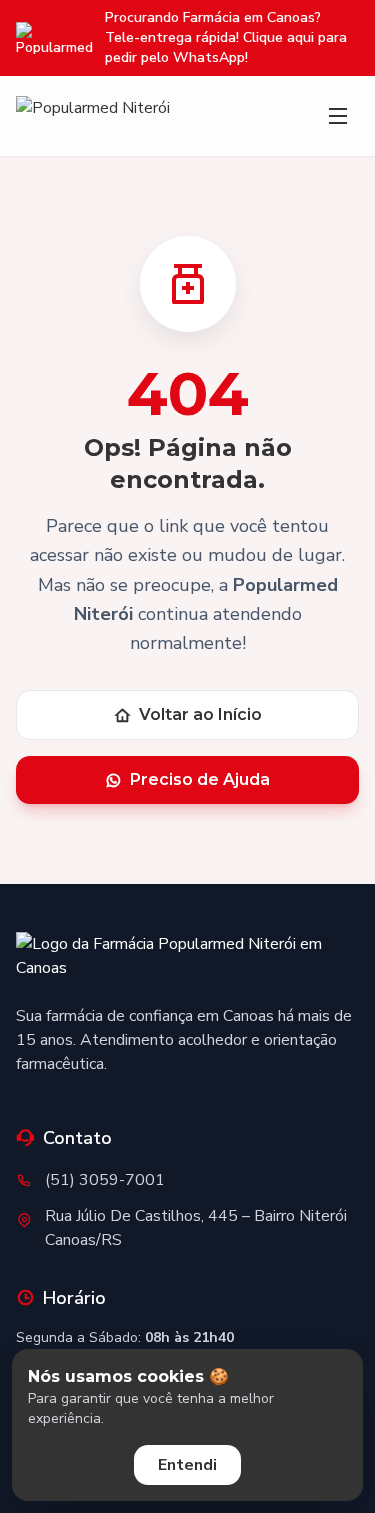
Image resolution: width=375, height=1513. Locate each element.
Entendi (187, 1465)
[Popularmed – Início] (93, 116)
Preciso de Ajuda (200, 779)
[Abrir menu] (338, 116)
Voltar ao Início (200, 714)
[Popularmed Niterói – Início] (187, 960)
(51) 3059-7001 (105, 1180)
